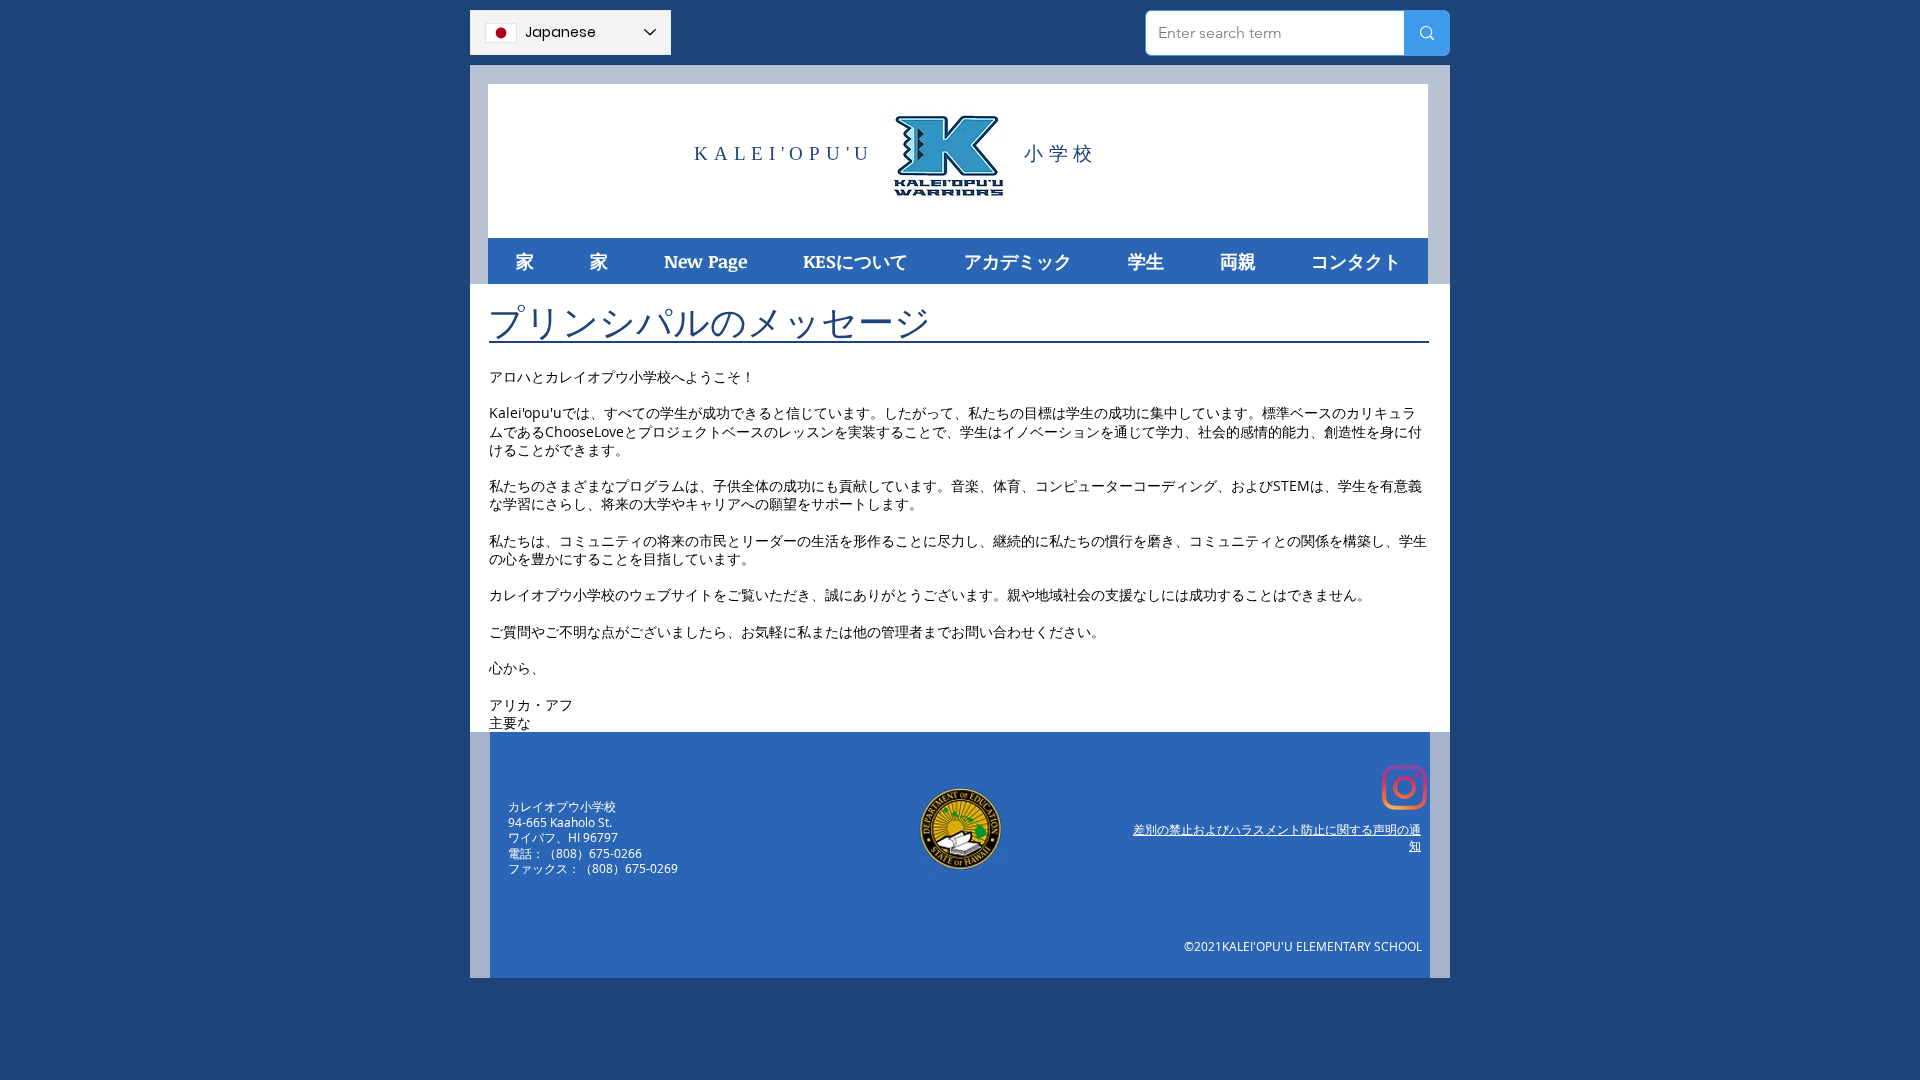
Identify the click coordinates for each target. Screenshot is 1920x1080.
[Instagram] (1404, 787)
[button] (854, 261)
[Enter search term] (1426, 33)
